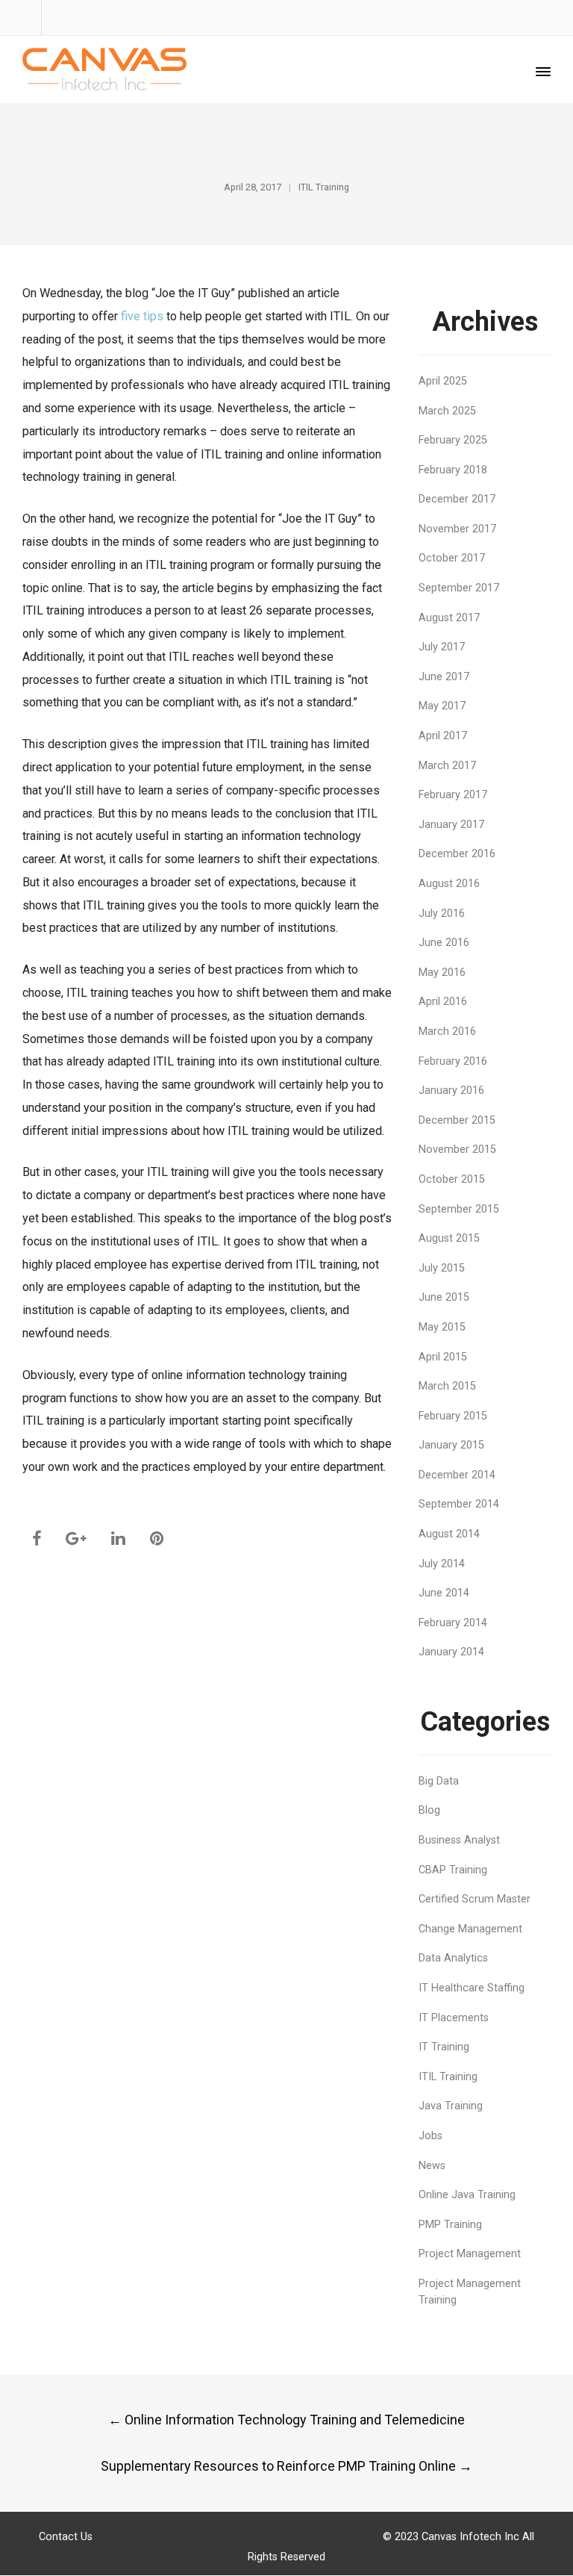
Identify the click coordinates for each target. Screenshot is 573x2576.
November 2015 (457, 1149)
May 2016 (442, 973)
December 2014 (457, 1475)
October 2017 (452, 558)
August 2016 (449, 884)
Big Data (439, 1781)
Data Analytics (453, 1958)
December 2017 (457, 499)
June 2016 (444, 943)
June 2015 (444, 1297)
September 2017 (459, 588)
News (432, 2166)
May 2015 (442, 1327)
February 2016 (453, 1061)
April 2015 (443, 1357)
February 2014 (453, 1623)
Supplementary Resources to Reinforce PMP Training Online (286, 2466)
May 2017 (442, 706)
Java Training (451, 2106)
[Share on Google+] (76, 1539)
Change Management (470, 1929)
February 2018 (453, 470)
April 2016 (443, 1002)
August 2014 (449, 1534)
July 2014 (442, 1564)
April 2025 (443, 381)
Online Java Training (467, 2195)
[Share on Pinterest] (157, 1539)
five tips (142, 316)
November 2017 (457, 529)
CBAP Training (453, 1870)
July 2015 (442, 1268)
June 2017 (444, 677)
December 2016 (457, 854)
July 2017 (442, 647)
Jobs (430, 2136)
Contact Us (66, 2537)
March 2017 (447, 766)
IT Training (444, 2047)
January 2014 (451, 1652)
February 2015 (453, 1416)
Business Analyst (459, 1840)
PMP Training (450, 2225)
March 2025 (447, 411)
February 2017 (453, 795)
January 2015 (451, 1445)
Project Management (470, 2254)
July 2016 (442, 914)
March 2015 (447, 1386)
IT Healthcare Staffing (472, 1988)
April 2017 (443, 736)
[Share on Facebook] (37, 1539)
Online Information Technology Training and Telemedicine (286, 2420)
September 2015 (459, 1209)
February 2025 (453, 440)
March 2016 (447, 1032)
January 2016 (451, 1091)
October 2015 (452, 1179)
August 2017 (449, 618)
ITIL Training (324, 187)
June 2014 (444, 1593)
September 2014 (459, 1504)
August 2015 (449, 1238)
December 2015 (457, 1120)
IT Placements (454, 2018)
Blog (429, 1810)
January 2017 (451, 825)
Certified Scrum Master (475, 1899)
